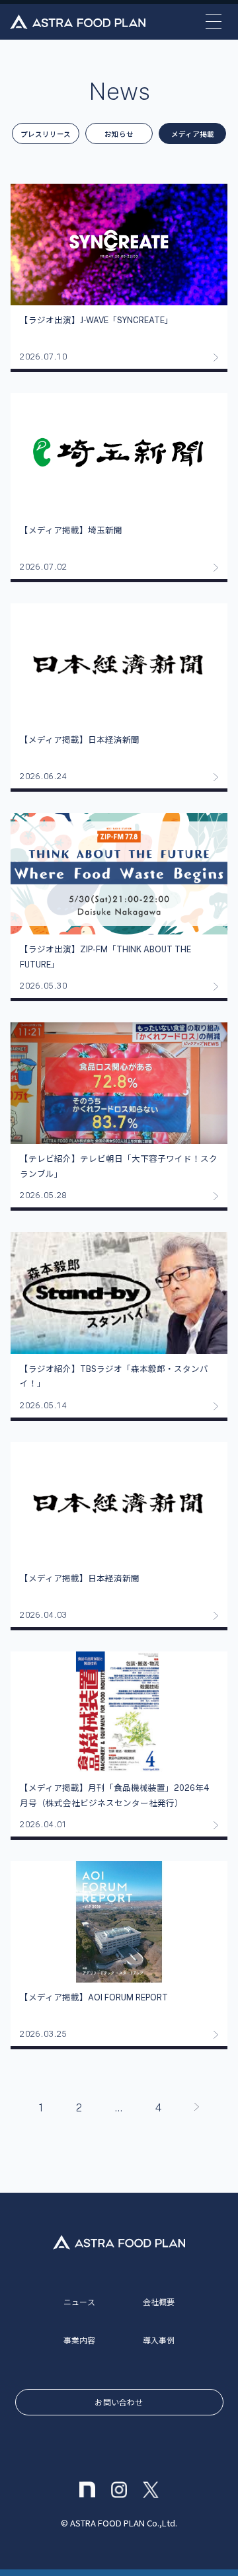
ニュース (79, 2301)
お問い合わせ (119, 2402)
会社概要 (159, 2301)
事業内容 (80, 2340)
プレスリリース (46, 134)
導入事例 (159, 2340)
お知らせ (119, 134)
